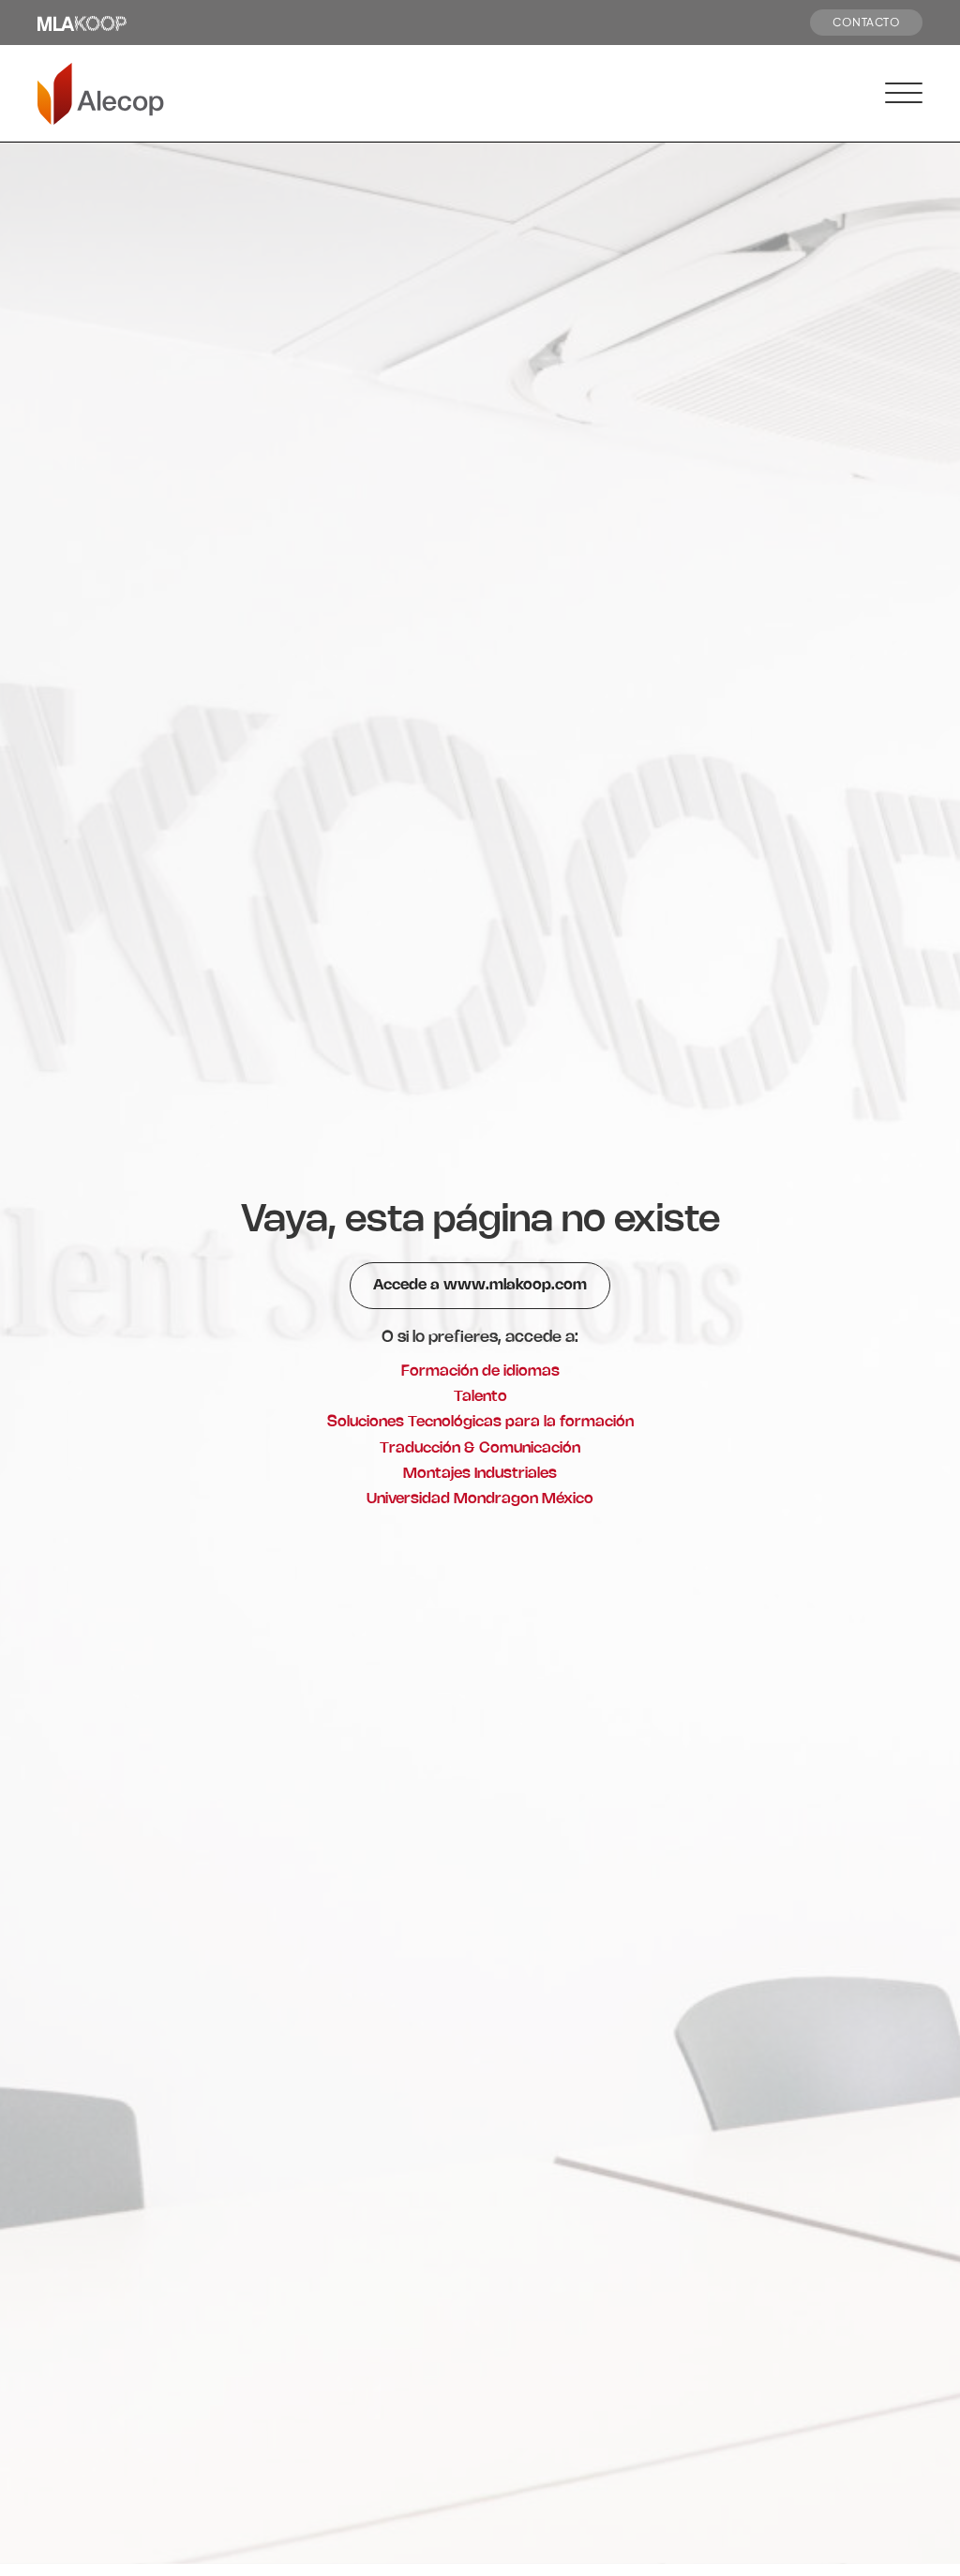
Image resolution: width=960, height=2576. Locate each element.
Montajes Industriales (480, 1474)
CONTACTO (866, 22)
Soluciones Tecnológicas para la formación (480, 1422)
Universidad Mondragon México (480, 1499)
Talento (480, 1397)
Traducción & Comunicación (480, 1448)
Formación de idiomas (480, 1371)
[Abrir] (904, 94)
